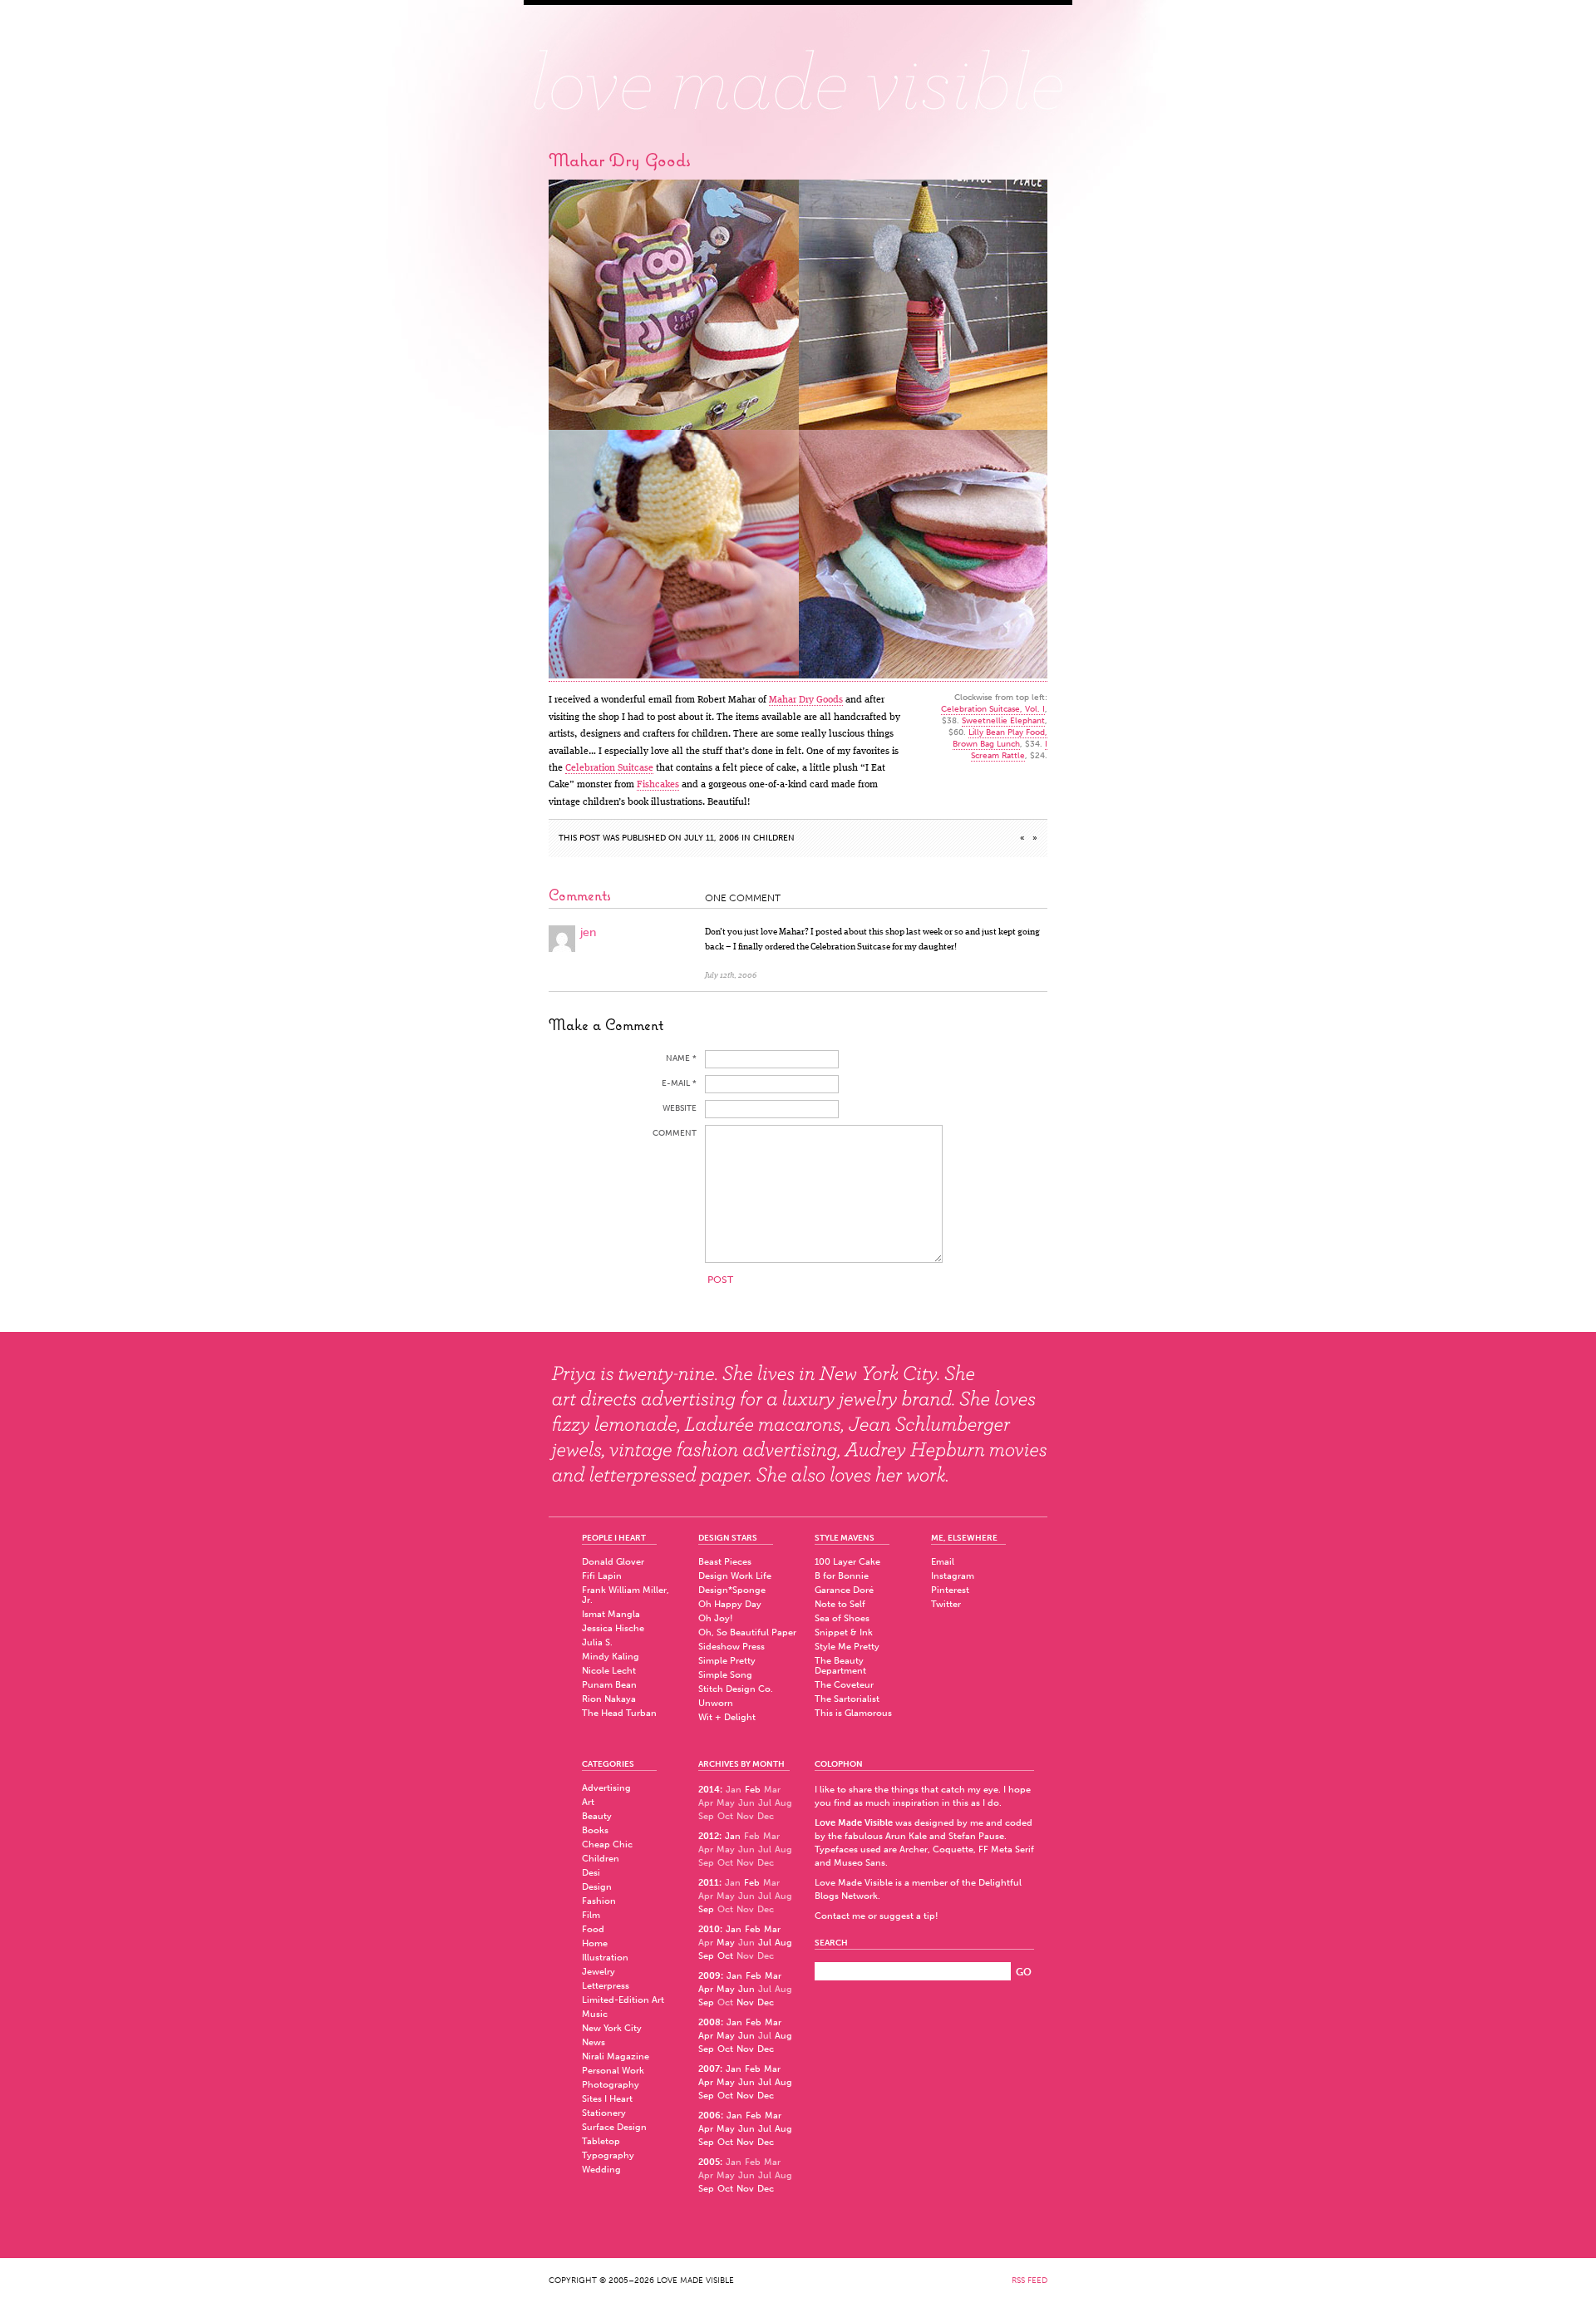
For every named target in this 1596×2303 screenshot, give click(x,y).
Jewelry (598, 1972)
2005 (709, 2162)
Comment (675, 1133)
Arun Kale (906, 1836)
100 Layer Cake (847, 1562)
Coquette (953, 1849)
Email (943, 1562)
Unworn (716, 1703)
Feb (753, 1790)
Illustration (605, 1958)
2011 (709, 1883)
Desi (591, 1873)
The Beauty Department (840, 1666)
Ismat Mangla (611, 1614)
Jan (733, 1836)
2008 (709, 2022)
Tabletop (601, 2141)
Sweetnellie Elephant (1003, 721)
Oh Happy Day (730, 1604)
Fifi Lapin (602, 1576)
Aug (783, 1943)
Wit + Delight (727, 1717)
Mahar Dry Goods (806, 700)
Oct (725, 1956)
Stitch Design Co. (736, 1689)
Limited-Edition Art (623, 2000)
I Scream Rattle (1009, 750)
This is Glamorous (853, 1713)
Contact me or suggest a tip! (877, 1916)
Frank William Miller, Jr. (626, 1595)
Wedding (601, 2170)
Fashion (599, 1901)
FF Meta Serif (1006, 1849)
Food (593, 1929)
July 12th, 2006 (731, 975)
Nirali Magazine (616, 2056)
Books (595, 1830)
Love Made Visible (798, 71)
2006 (709, 2116)
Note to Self (840, 1604)
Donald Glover (613, 1562)
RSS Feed (1030, 2281)
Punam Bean (609, 1685)
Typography (608, 2155)
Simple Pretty (727, 1661)
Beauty (597, 1816)
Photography (611, 2085)
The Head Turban (619, 1713)
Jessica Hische (613, 1628)
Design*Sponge (732, 1590)
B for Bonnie (842, 1576)
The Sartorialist (847, 1699)
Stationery (604, 2113)
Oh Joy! (716, 1618)
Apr (706, 1989)
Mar (772, 1929)
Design (597, 1887)
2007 (709, 2069)
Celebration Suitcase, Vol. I (993, 709)
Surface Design (614, 2127)
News (594, 2042)
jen (588, 932)
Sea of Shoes (842, 1618)
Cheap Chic (607, 1844)
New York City (612, 2028)
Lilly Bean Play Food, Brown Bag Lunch (1000, 738)
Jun (746, 1989)
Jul (765, 1943)
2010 (709, 1929)
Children (774, 838)
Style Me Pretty (847, 1647)
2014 (709, 1790)
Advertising (606, 1788)
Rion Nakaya (609, 1699)
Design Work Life (735, 1576)
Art (588, 1802)
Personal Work (613, 2071)
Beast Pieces (725, 1562)
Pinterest (950, 1590)
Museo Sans (860, 1863)
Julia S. (597, 1642)
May (726, 1943)
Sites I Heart (607, 2099)
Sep (706, 1909)
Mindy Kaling (611, 1657)
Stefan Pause (976, 1836)
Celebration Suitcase (609, 768)
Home (595, 1943)
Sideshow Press (731, 1647)
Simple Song (725, 1675)
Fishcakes (658, 785)
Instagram (953, 1576)
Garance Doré (844, 1590)
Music (595, 2014)
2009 (709, 1976)
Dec (766, 2002)
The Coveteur (844, 1685)
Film (591, 1915)
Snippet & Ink (844, 1632)
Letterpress (606, 1986)
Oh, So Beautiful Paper (747, 1632)
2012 (709, 1836)
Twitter (946, 1604)
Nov (745, 2002)
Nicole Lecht (609, 1671)
